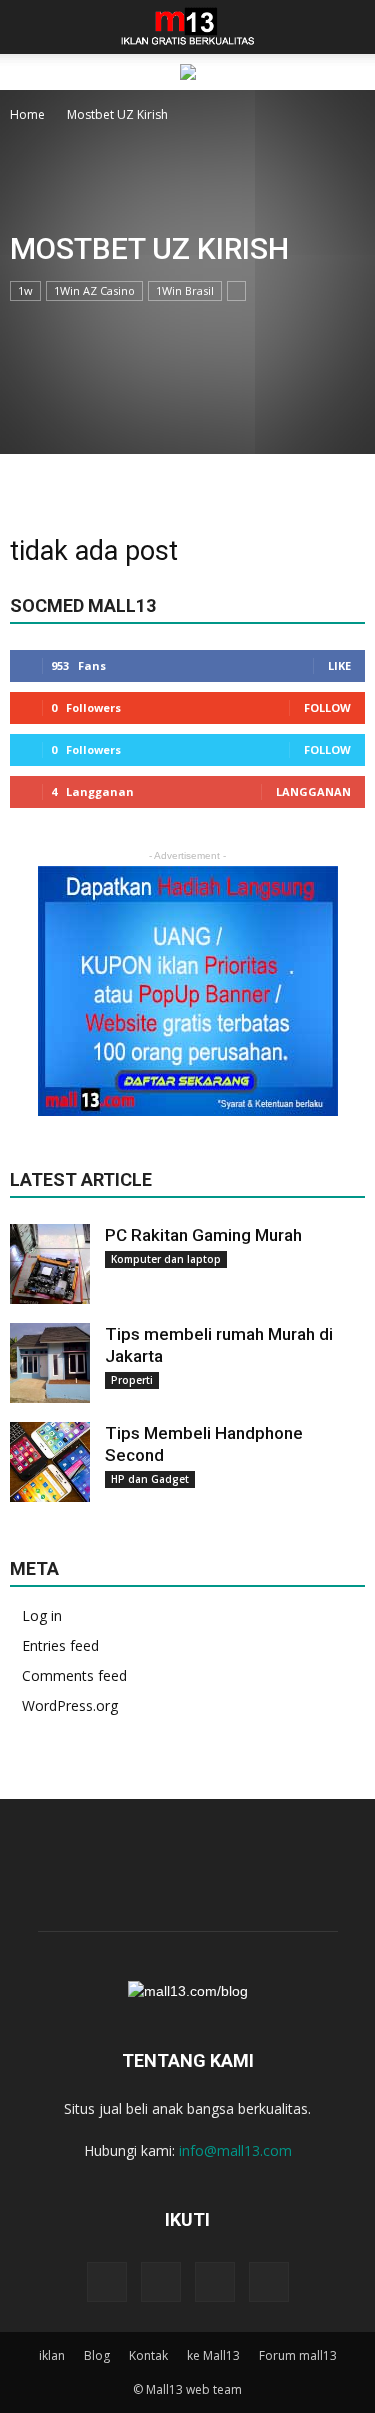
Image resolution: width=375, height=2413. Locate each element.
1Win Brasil (185, 290)
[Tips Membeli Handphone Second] (50, 1462)
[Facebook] (107, 2282)
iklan (52, 2355)
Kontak (148, 2355)
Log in (42, 1615)
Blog (97, 2355)
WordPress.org (70, 1705)
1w (25, 290)
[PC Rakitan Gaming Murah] (50, 1264)
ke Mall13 (213, 2355)
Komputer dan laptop (166, 1259)
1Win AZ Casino (94, 290)
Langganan (313, 791)
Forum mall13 (298, 2355)
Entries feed (60, 1645)
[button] (347, 27)
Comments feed (74, 1675)
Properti (132, 1380)
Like (339, 665)
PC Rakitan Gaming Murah (203, 1235)
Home (27, 114)
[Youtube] (269, 2282)
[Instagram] (161, 2282)
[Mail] (215, 2282)
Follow (327, 707)
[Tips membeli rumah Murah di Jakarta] (50, 1363)
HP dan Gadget (150, 1479)
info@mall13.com (235, 2150)
